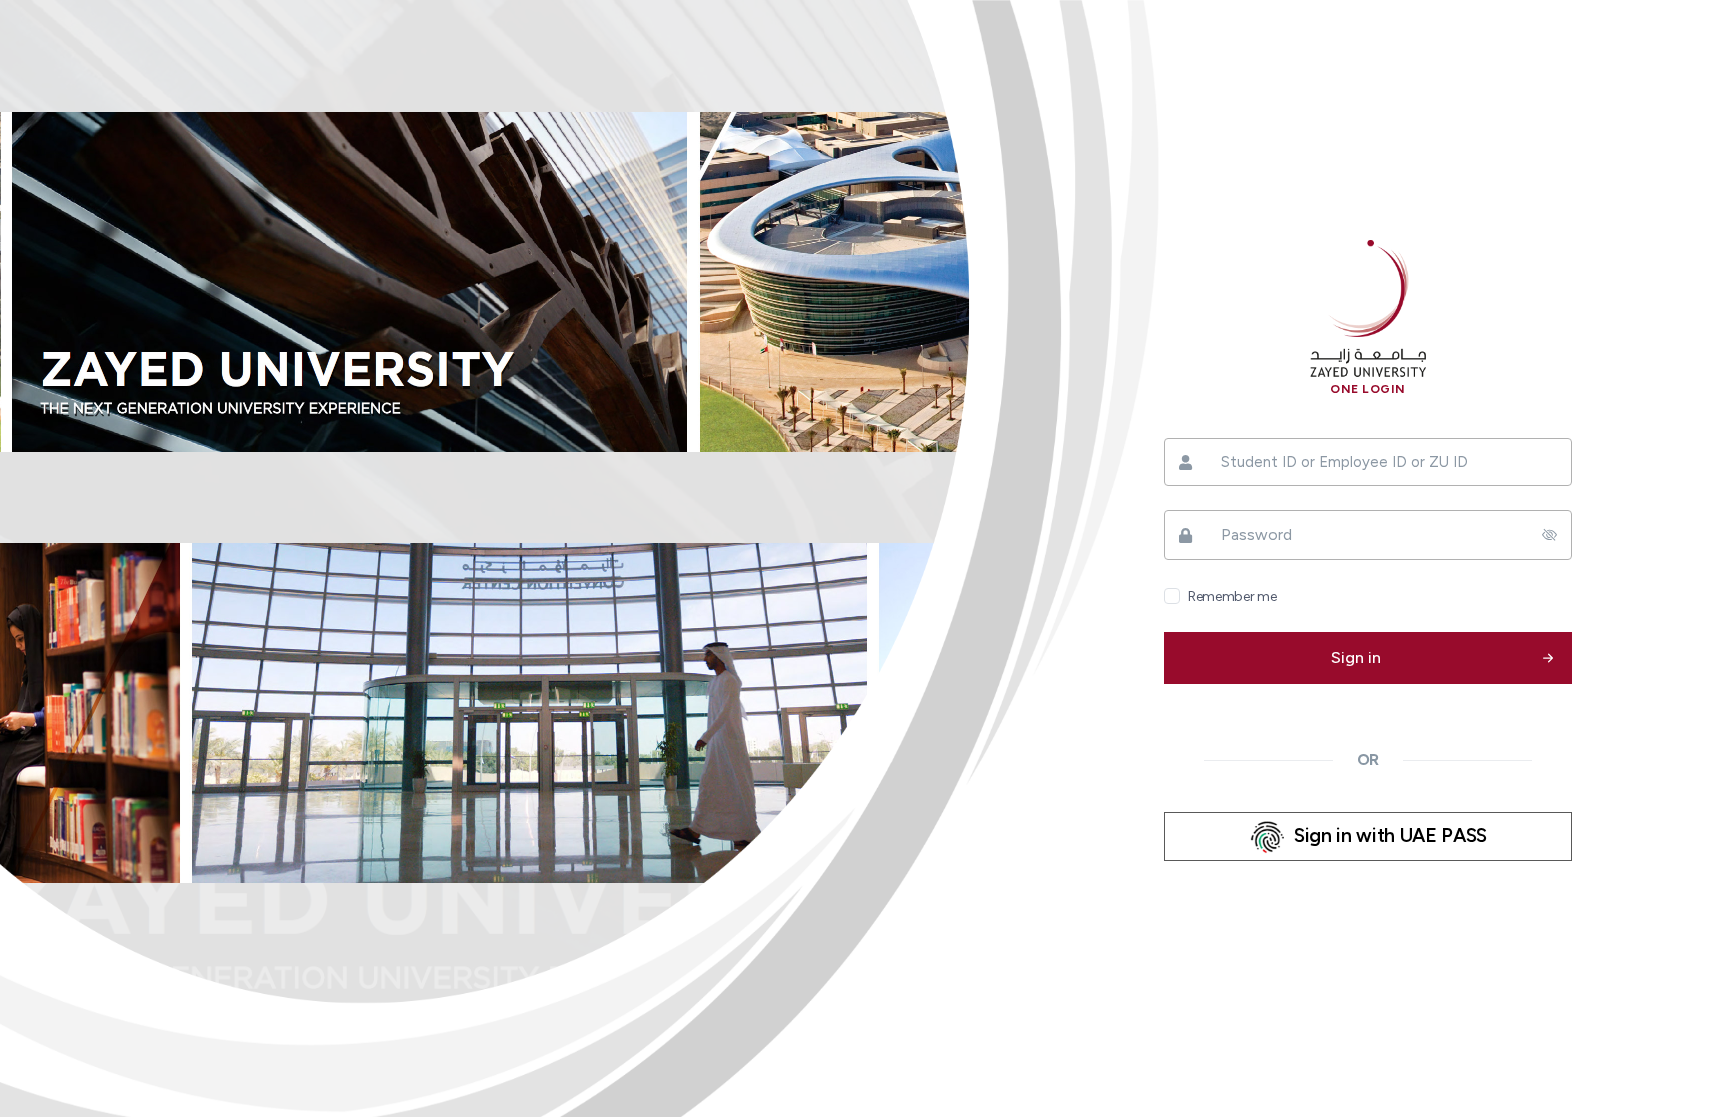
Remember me (1232, 596)
